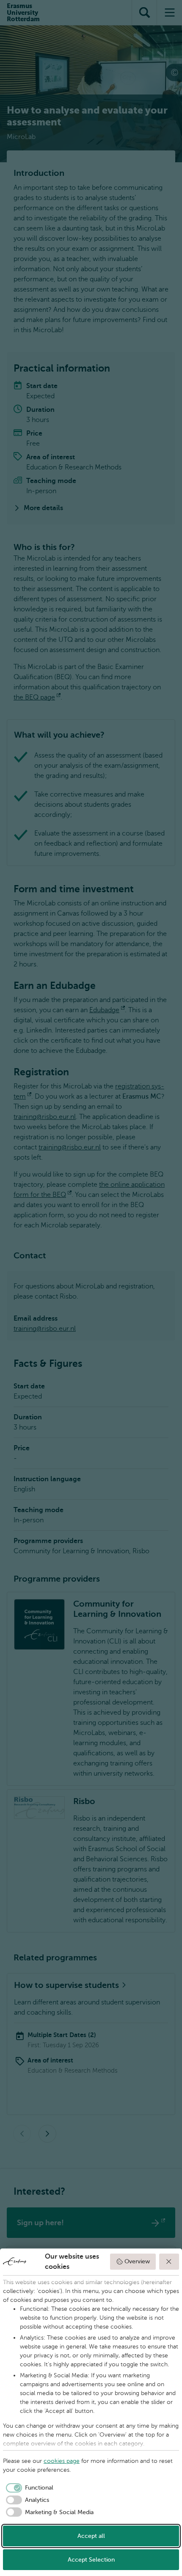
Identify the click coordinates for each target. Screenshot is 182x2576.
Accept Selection (91, 2560)
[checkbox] (28, 2488)
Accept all (91, 2536)
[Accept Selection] (169, 2262)
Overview (137, 2261)
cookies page (62, 2461)
